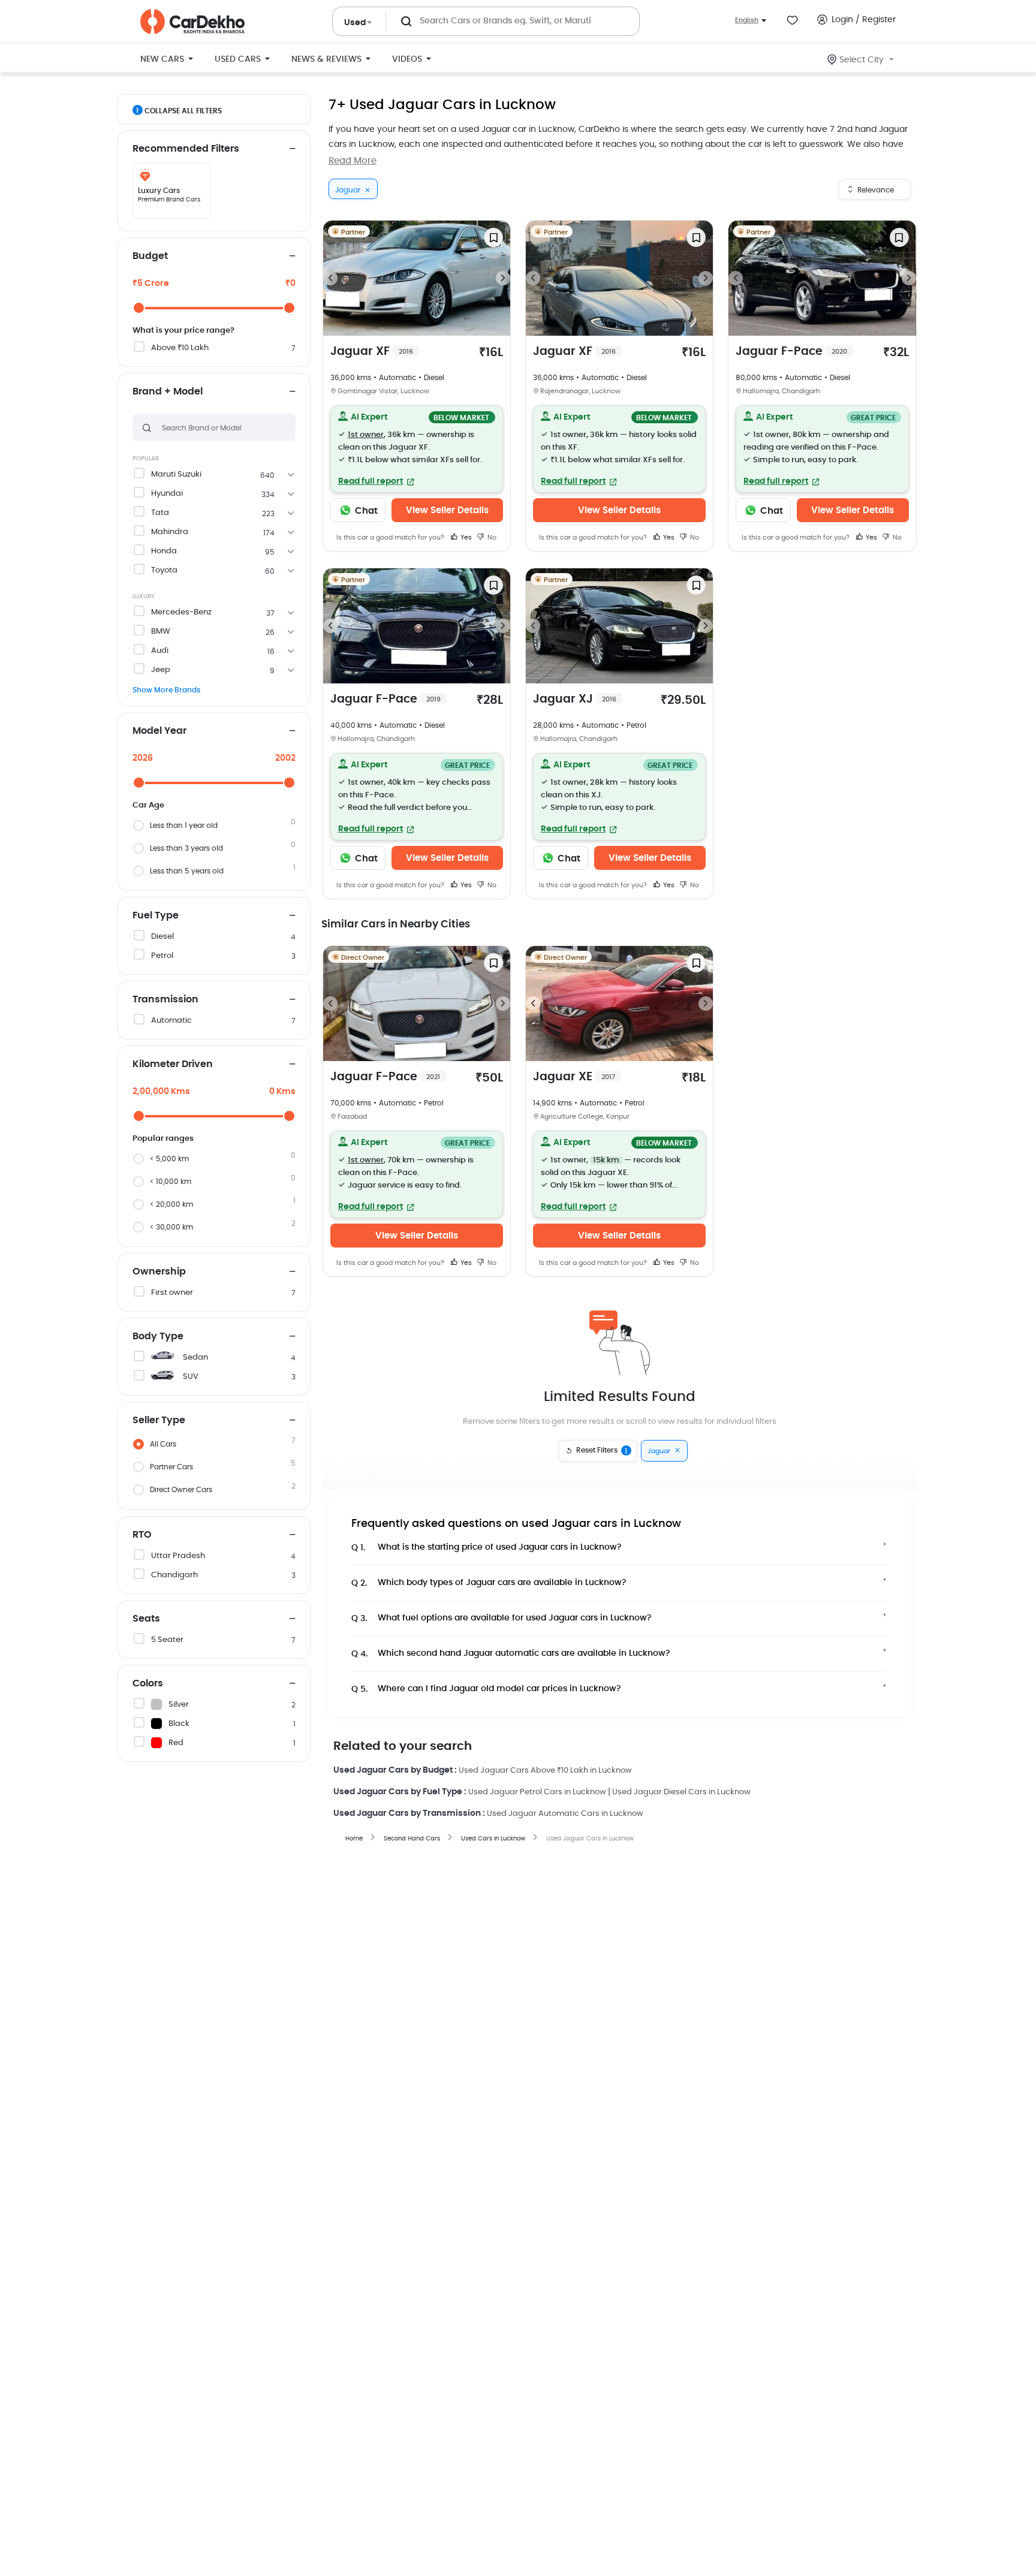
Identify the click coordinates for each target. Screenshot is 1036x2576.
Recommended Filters (186, 149)
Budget (150, 256)
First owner (172, 1293)
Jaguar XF (372, 352)
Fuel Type (156, 915)
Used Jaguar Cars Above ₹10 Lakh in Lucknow (545, 1771)
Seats (146, 1619)
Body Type (158, 1336)
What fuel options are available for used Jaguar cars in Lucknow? (502, 1618)
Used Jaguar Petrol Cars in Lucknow (537, 1792)
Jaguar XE (574, 1077)
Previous (330, 278)
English (747, 20)
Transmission (165, 999)
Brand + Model (168, 391)
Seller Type (159, 1420)
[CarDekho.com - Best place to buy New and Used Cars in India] (192, 22)
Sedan (195, 1358)
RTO (142, 1535)
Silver (179, 1705)
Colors (148, 1683)
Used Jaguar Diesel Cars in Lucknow (681, 1792)
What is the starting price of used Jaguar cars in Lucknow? (487, 1548)
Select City (862, 60)
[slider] (139, 308)
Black (179, 1724)
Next (503, 278)
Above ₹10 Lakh (180, 348)
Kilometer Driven (173, 1064)
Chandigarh (174, 1575)
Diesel (162, 937)
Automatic (171, 1021)
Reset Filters (602, 1451)
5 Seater (167, 1640)
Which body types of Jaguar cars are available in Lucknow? (489, 1583)
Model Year (159, 731)
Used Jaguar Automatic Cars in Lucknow (565, 1814)
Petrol (162, 956)
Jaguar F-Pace (791, 352)
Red (176, 1743)
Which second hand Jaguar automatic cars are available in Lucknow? (511, 1654)
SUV (191, 1377)
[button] (417, 449)
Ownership (159, 1272)
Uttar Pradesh (178, 1556)
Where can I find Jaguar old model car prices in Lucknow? (486, 1689)
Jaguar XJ (575, 699)
